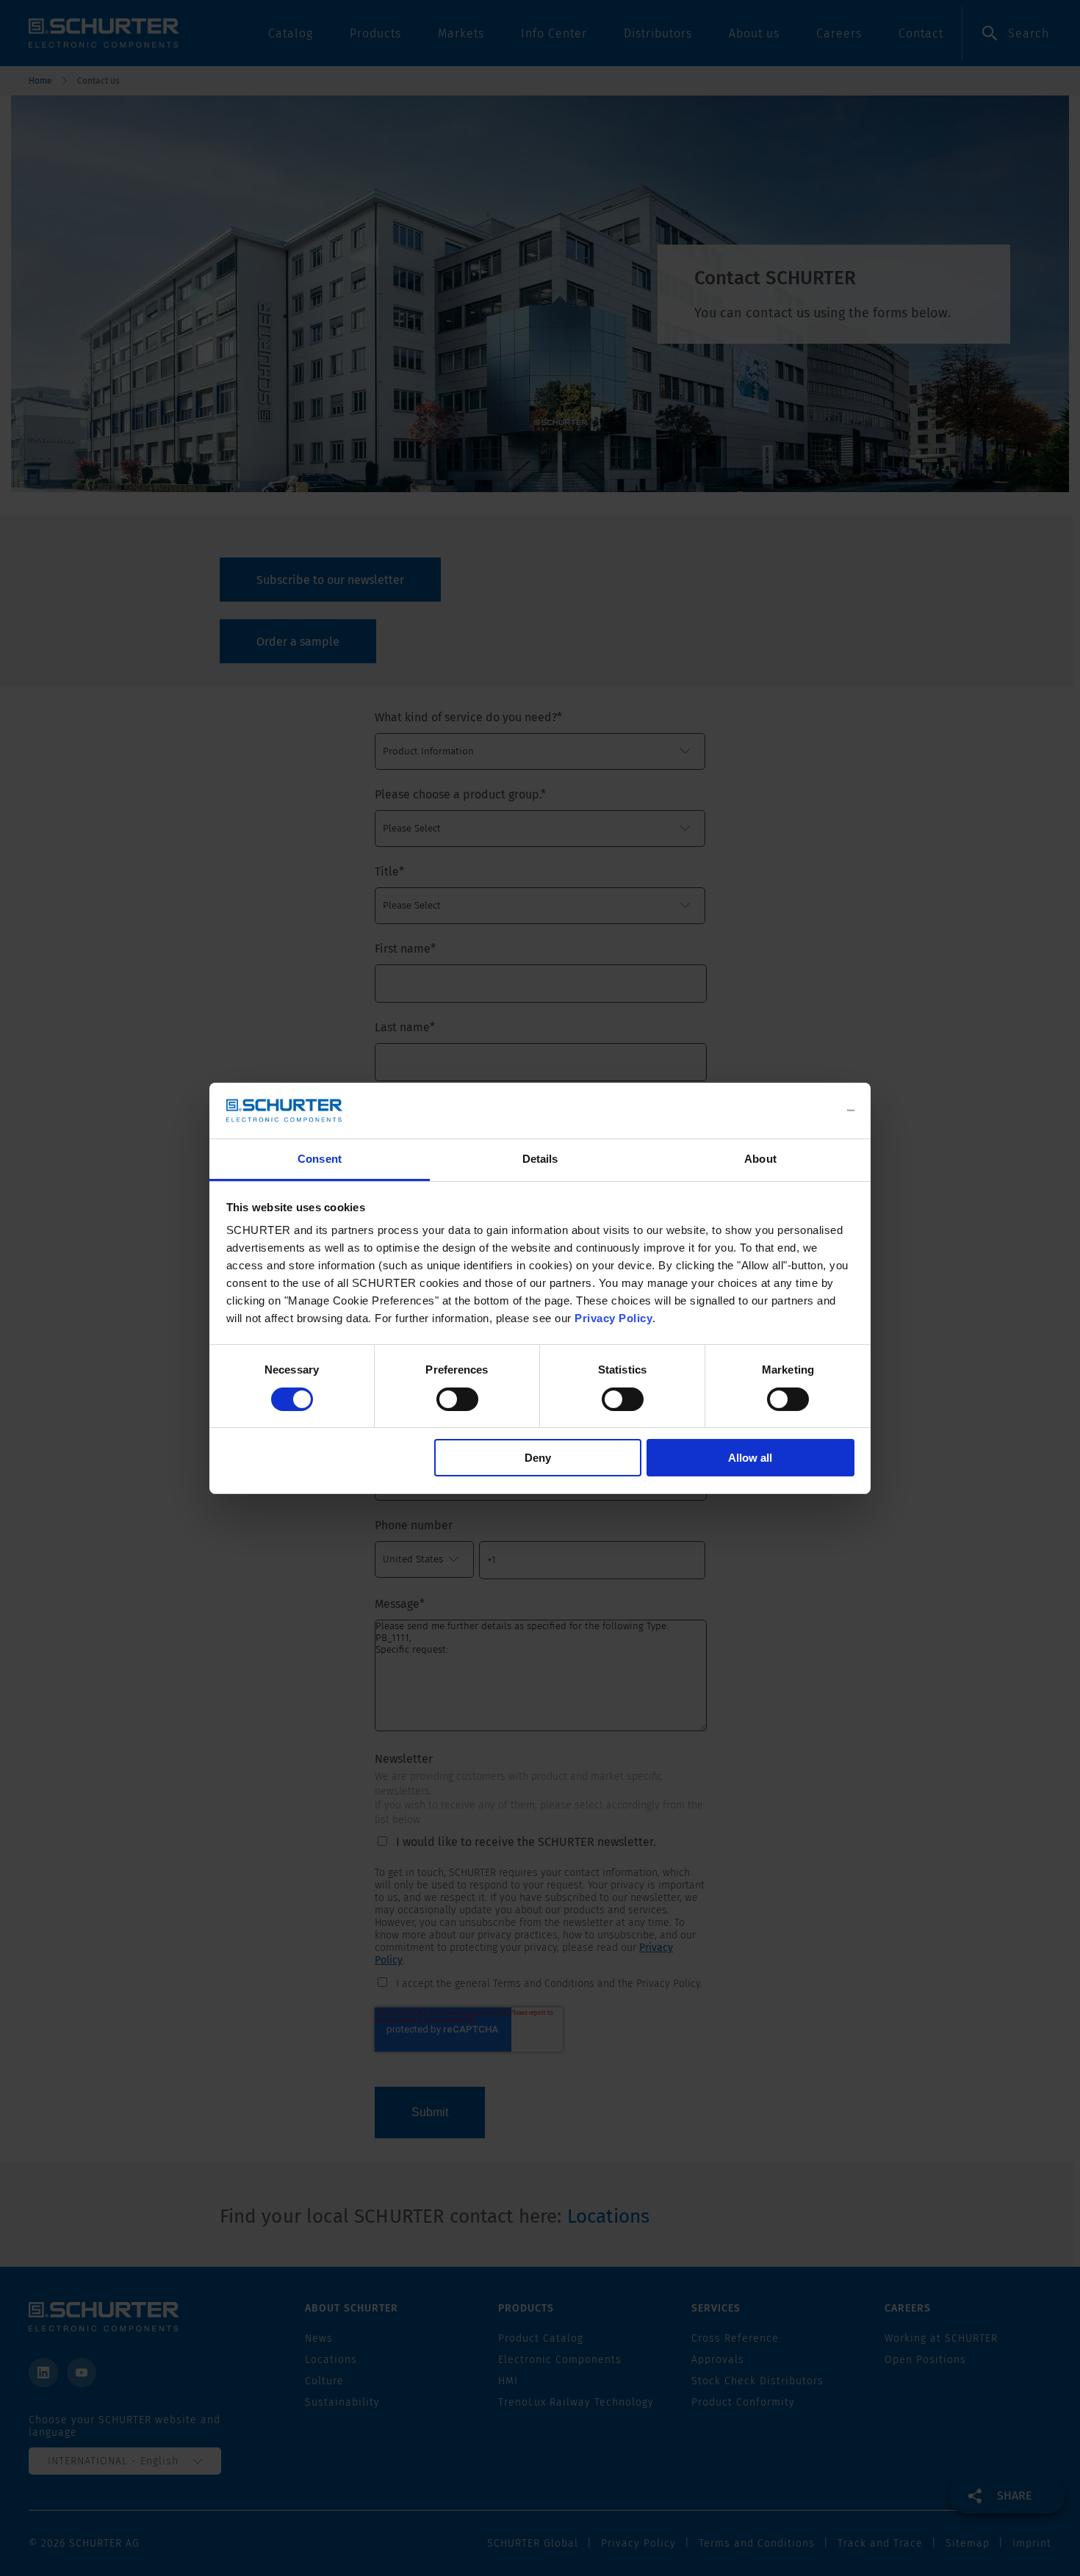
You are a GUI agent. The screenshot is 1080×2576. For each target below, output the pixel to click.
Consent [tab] (320, 1159)
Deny (538, 1458)
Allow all (750, 1458)
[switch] (457, 1399)
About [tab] (760, 1159)
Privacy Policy (613, 1318)
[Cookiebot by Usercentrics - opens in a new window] (790, 1111)
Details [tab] (540, 1159)
